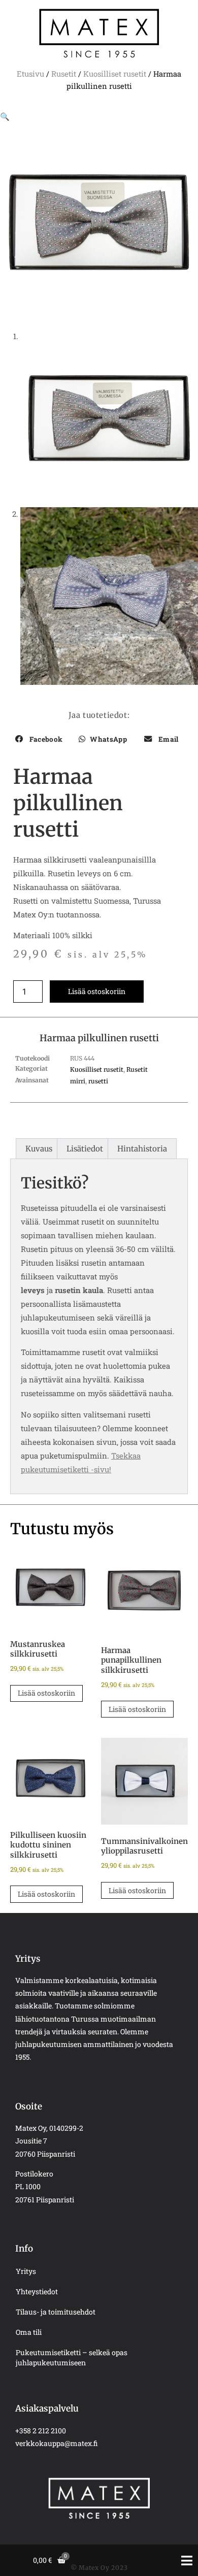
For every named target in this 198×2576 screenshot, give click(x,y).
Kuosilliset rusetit (115, 74)
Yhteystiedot (37, 2291)
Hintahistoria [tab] (142, 1149)
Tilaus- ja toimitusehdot (56, 2312)
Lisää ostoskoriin (97, 991)
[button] (5, 116)
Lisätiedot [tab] (85, 1149)
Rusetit (64, 74)
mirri (78, 1081)
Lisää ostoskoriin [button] (46, 1693)
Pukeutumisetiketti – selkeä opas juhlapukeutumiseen (72, 2357)
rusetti (98, 1081)
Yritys (26, 2271)
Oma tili (29, 2332)
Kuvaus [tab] (39, 1149)
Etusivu (30, 74)
